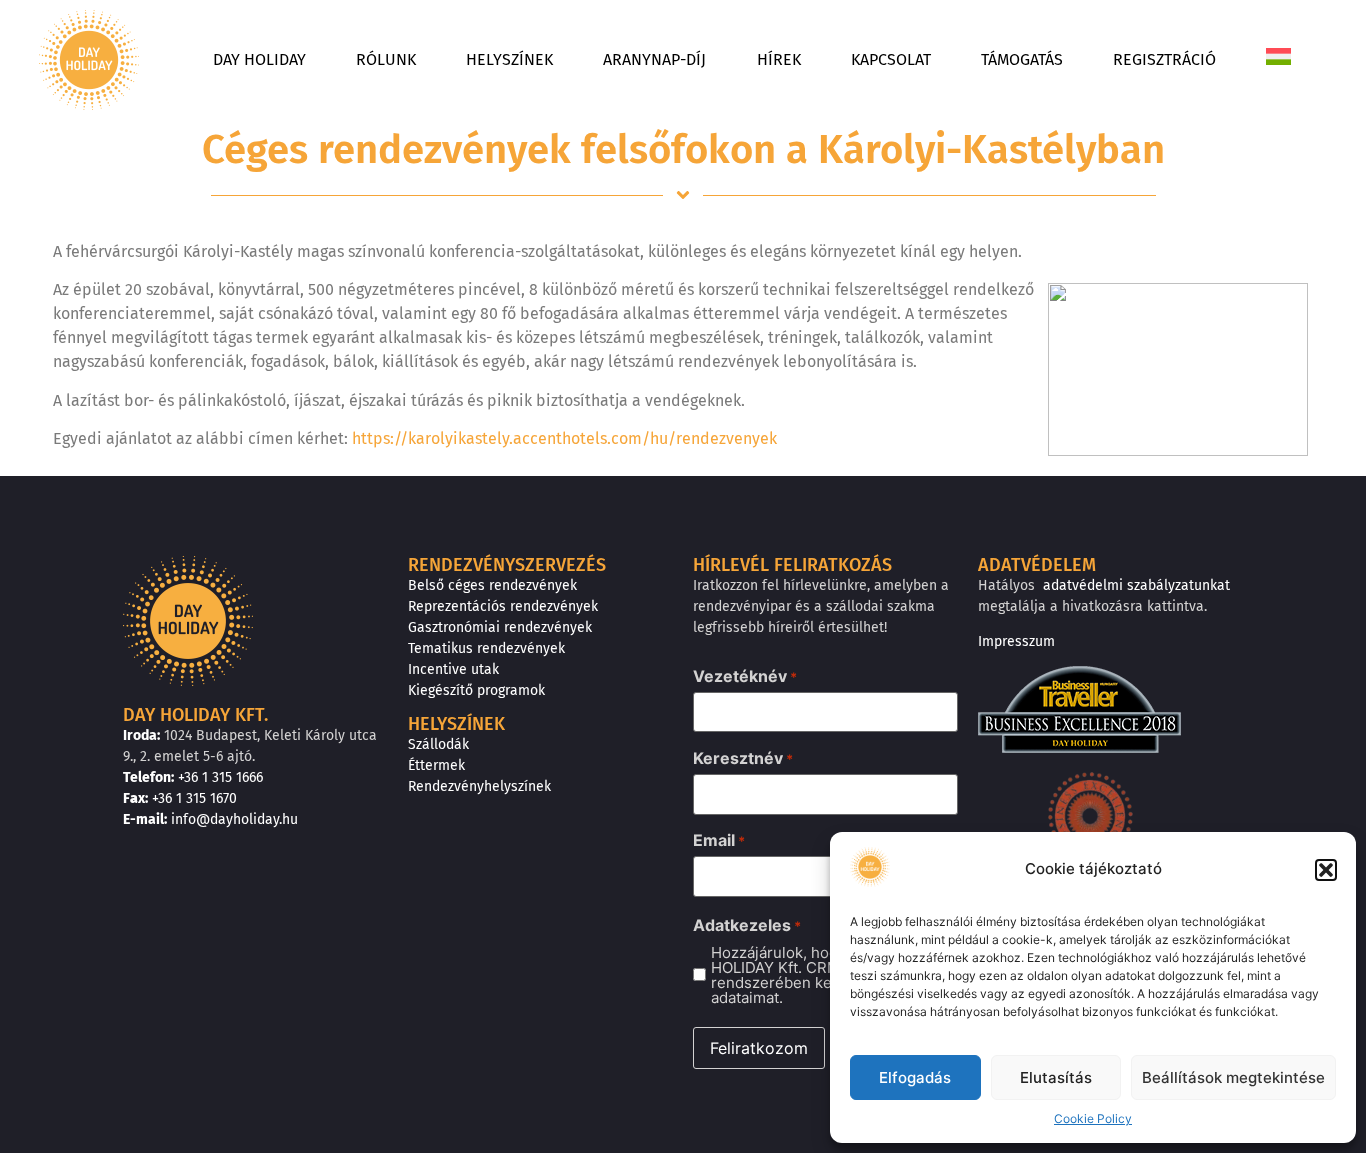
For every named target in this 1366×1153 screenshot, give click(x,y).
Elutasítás (1056, 1077)
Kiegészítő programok (476, 690)
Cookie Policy (1093, 1118)
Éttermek (436, 765)
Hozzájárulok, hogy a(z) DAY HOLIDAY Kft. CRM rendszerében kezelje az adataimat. (810, 975)
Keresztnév (743, 758)
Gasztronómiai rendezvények (500, 627)
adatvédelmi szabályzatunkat (1136, 585)
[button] (1326, 870)
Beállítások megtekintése (1233, 1077)
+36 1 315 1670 (194, 798)
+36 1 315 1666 (220, 777)
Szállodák (438, 744)
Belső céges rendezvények (492, 585)
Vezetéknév (745, 676)
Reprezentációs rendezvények (503, 606)
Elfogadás (915, 1077)
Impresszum (1016, 641)
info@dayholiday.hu (234, 819)
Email (719, 840)
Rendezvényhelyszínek (479, 786)
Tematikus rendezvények (486, 648)
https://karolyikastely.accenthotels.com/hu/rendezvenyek (564, 438)
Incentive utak (453, 669)
